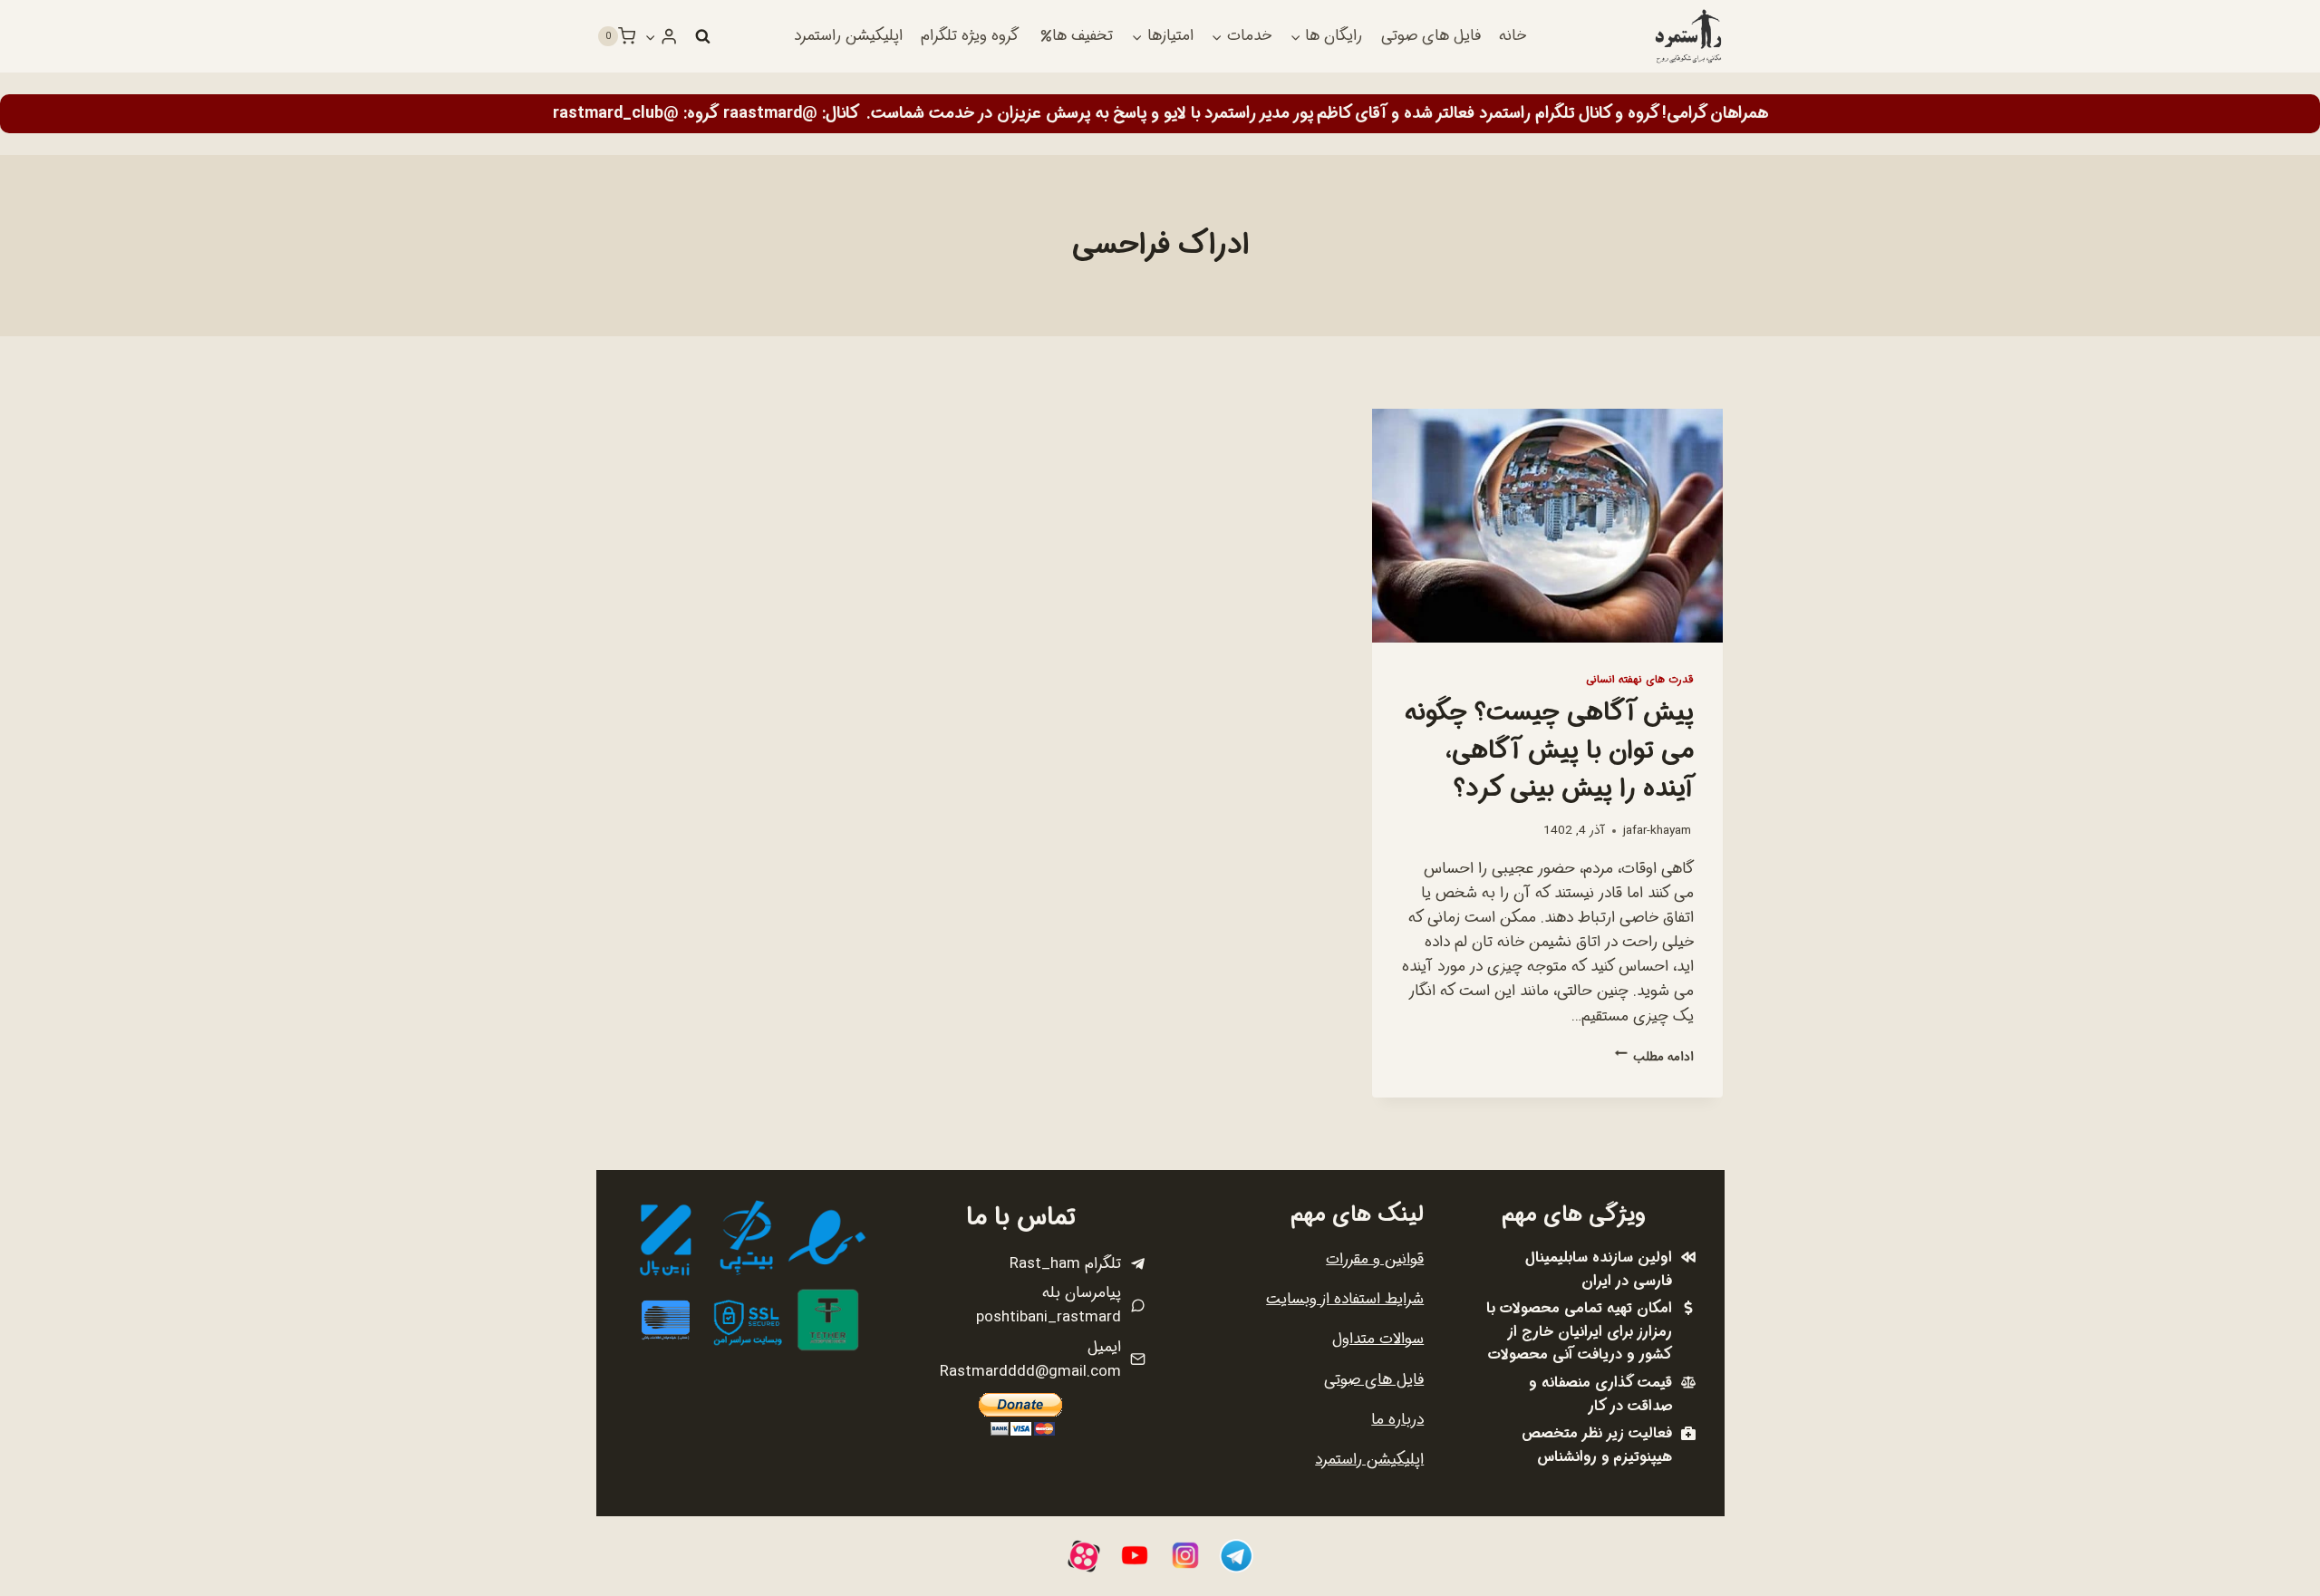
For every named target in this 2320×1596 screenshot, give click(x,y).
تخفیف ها (1083, 36)
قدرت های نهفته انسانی (1640, 680)
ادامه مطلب (1654, 1057)
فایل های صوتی (1431, 36)
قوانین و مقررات (1375, 1259)
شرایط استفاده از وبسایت (1345, 1299)
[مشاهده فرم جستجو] (702, 36)
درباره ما (1397, 1420)
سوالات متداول (1378, 1339)
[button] (651, 36)
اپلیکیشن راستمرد (848, 36)
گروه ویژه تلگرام (970, 36)
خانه (1513, 36)
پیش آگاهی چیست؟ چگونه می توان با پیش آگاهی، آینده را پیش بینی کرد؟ (1549, 751)
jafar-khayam (1657, 831)
